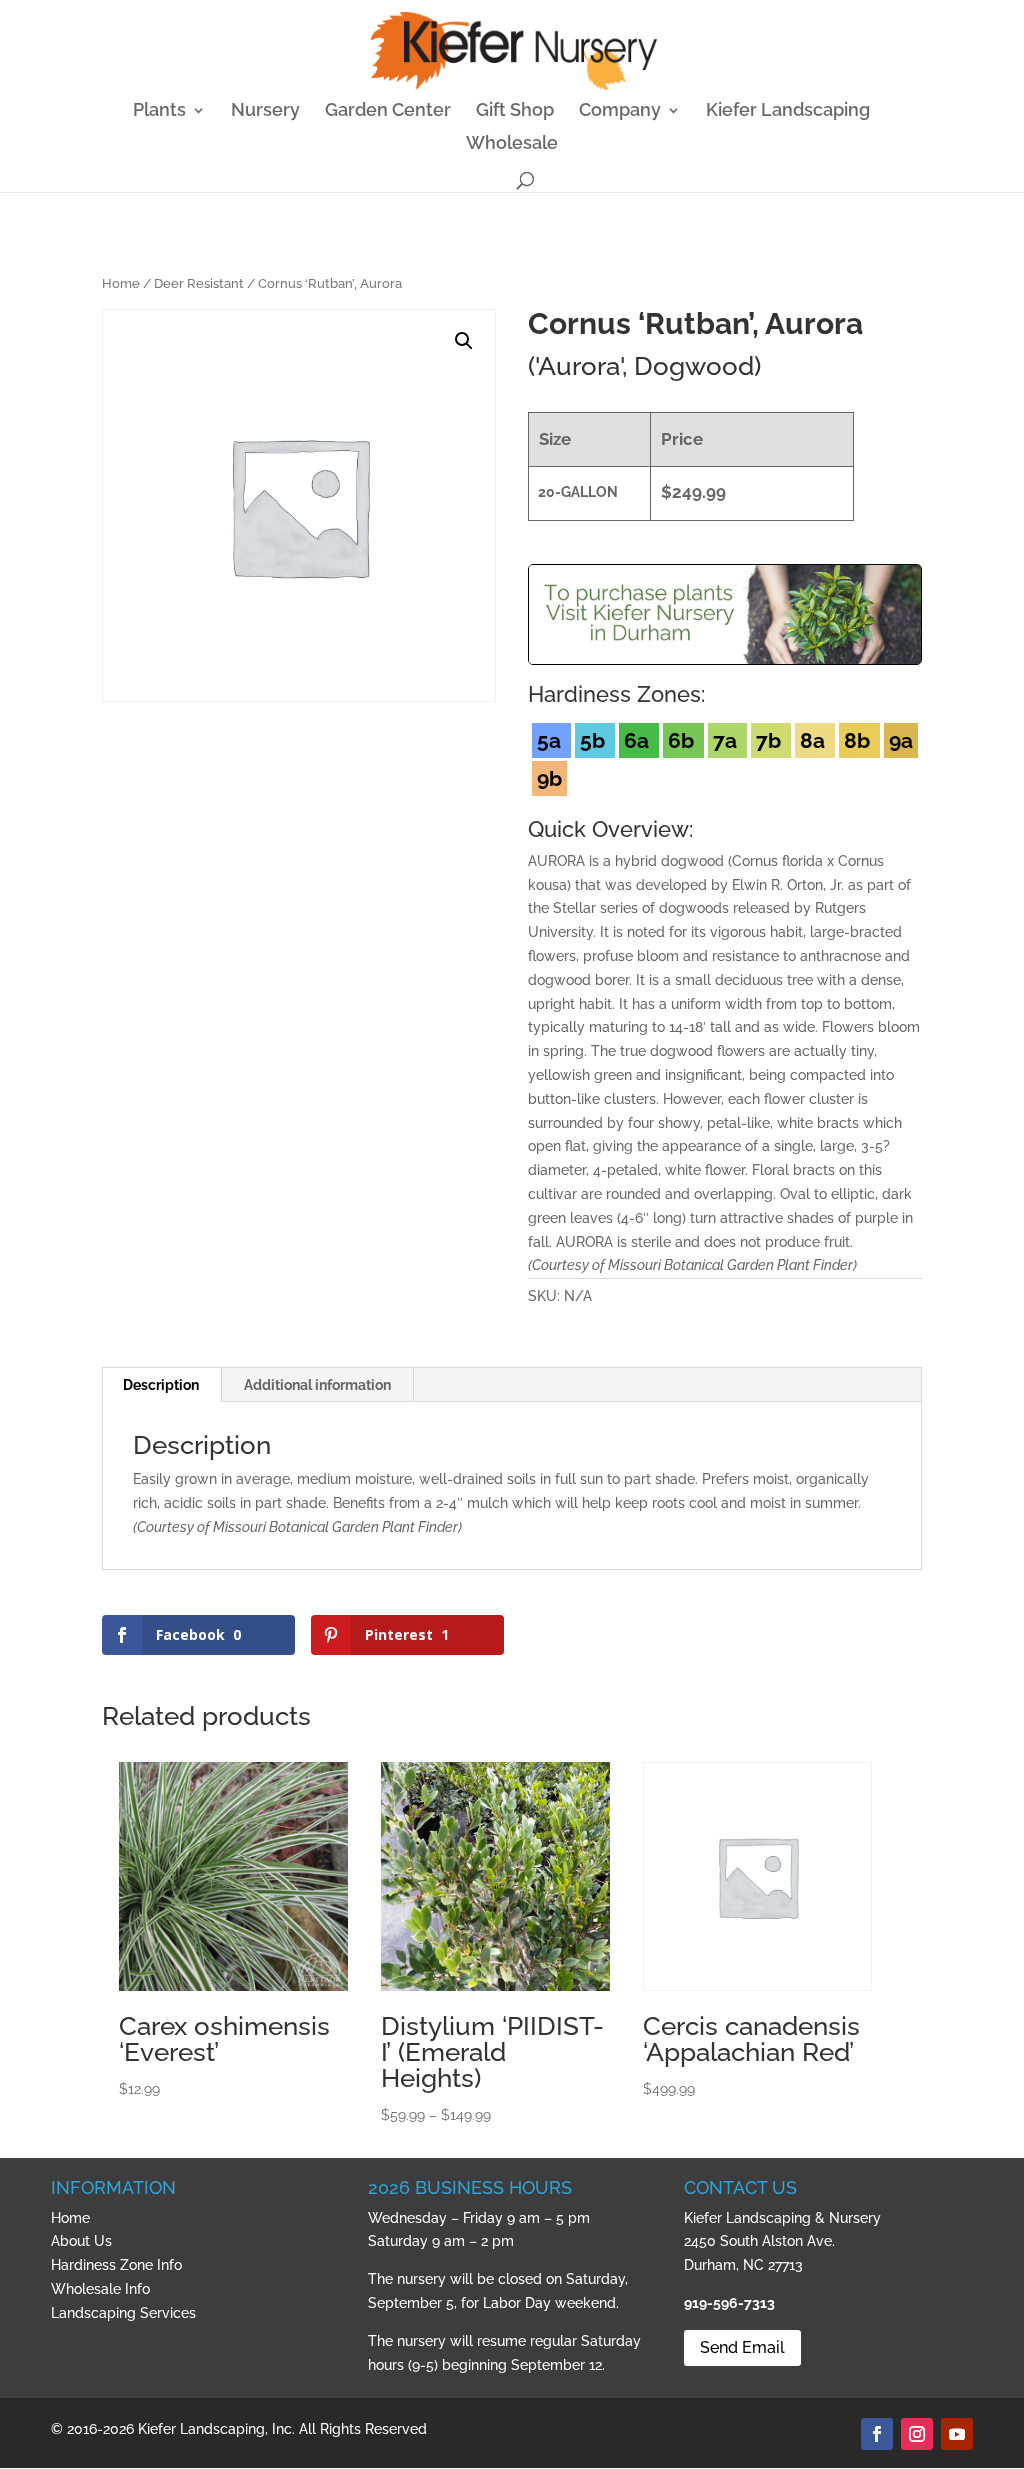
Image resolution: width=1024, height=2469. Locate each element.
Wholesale (512, 144)
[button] (464, 341)
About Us (81, 2241)
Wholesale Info (100, 2289)
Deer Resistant (199, 283)
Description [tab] (161, 1385)
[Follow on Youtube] (957, 2434)
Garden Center (388, 111)
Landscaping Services (123, 2313)
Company (620, 111)
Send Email (742, 2347)
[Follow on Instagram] (917, 2434)
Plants (159, 111)
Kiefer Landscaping (788, 111)
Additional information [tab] (317, 1385)
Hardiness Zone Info (116, 2265)
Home (121, 283)
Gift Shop (515, 111)
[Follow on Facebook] (877, 2434)
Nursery (265, 111)
